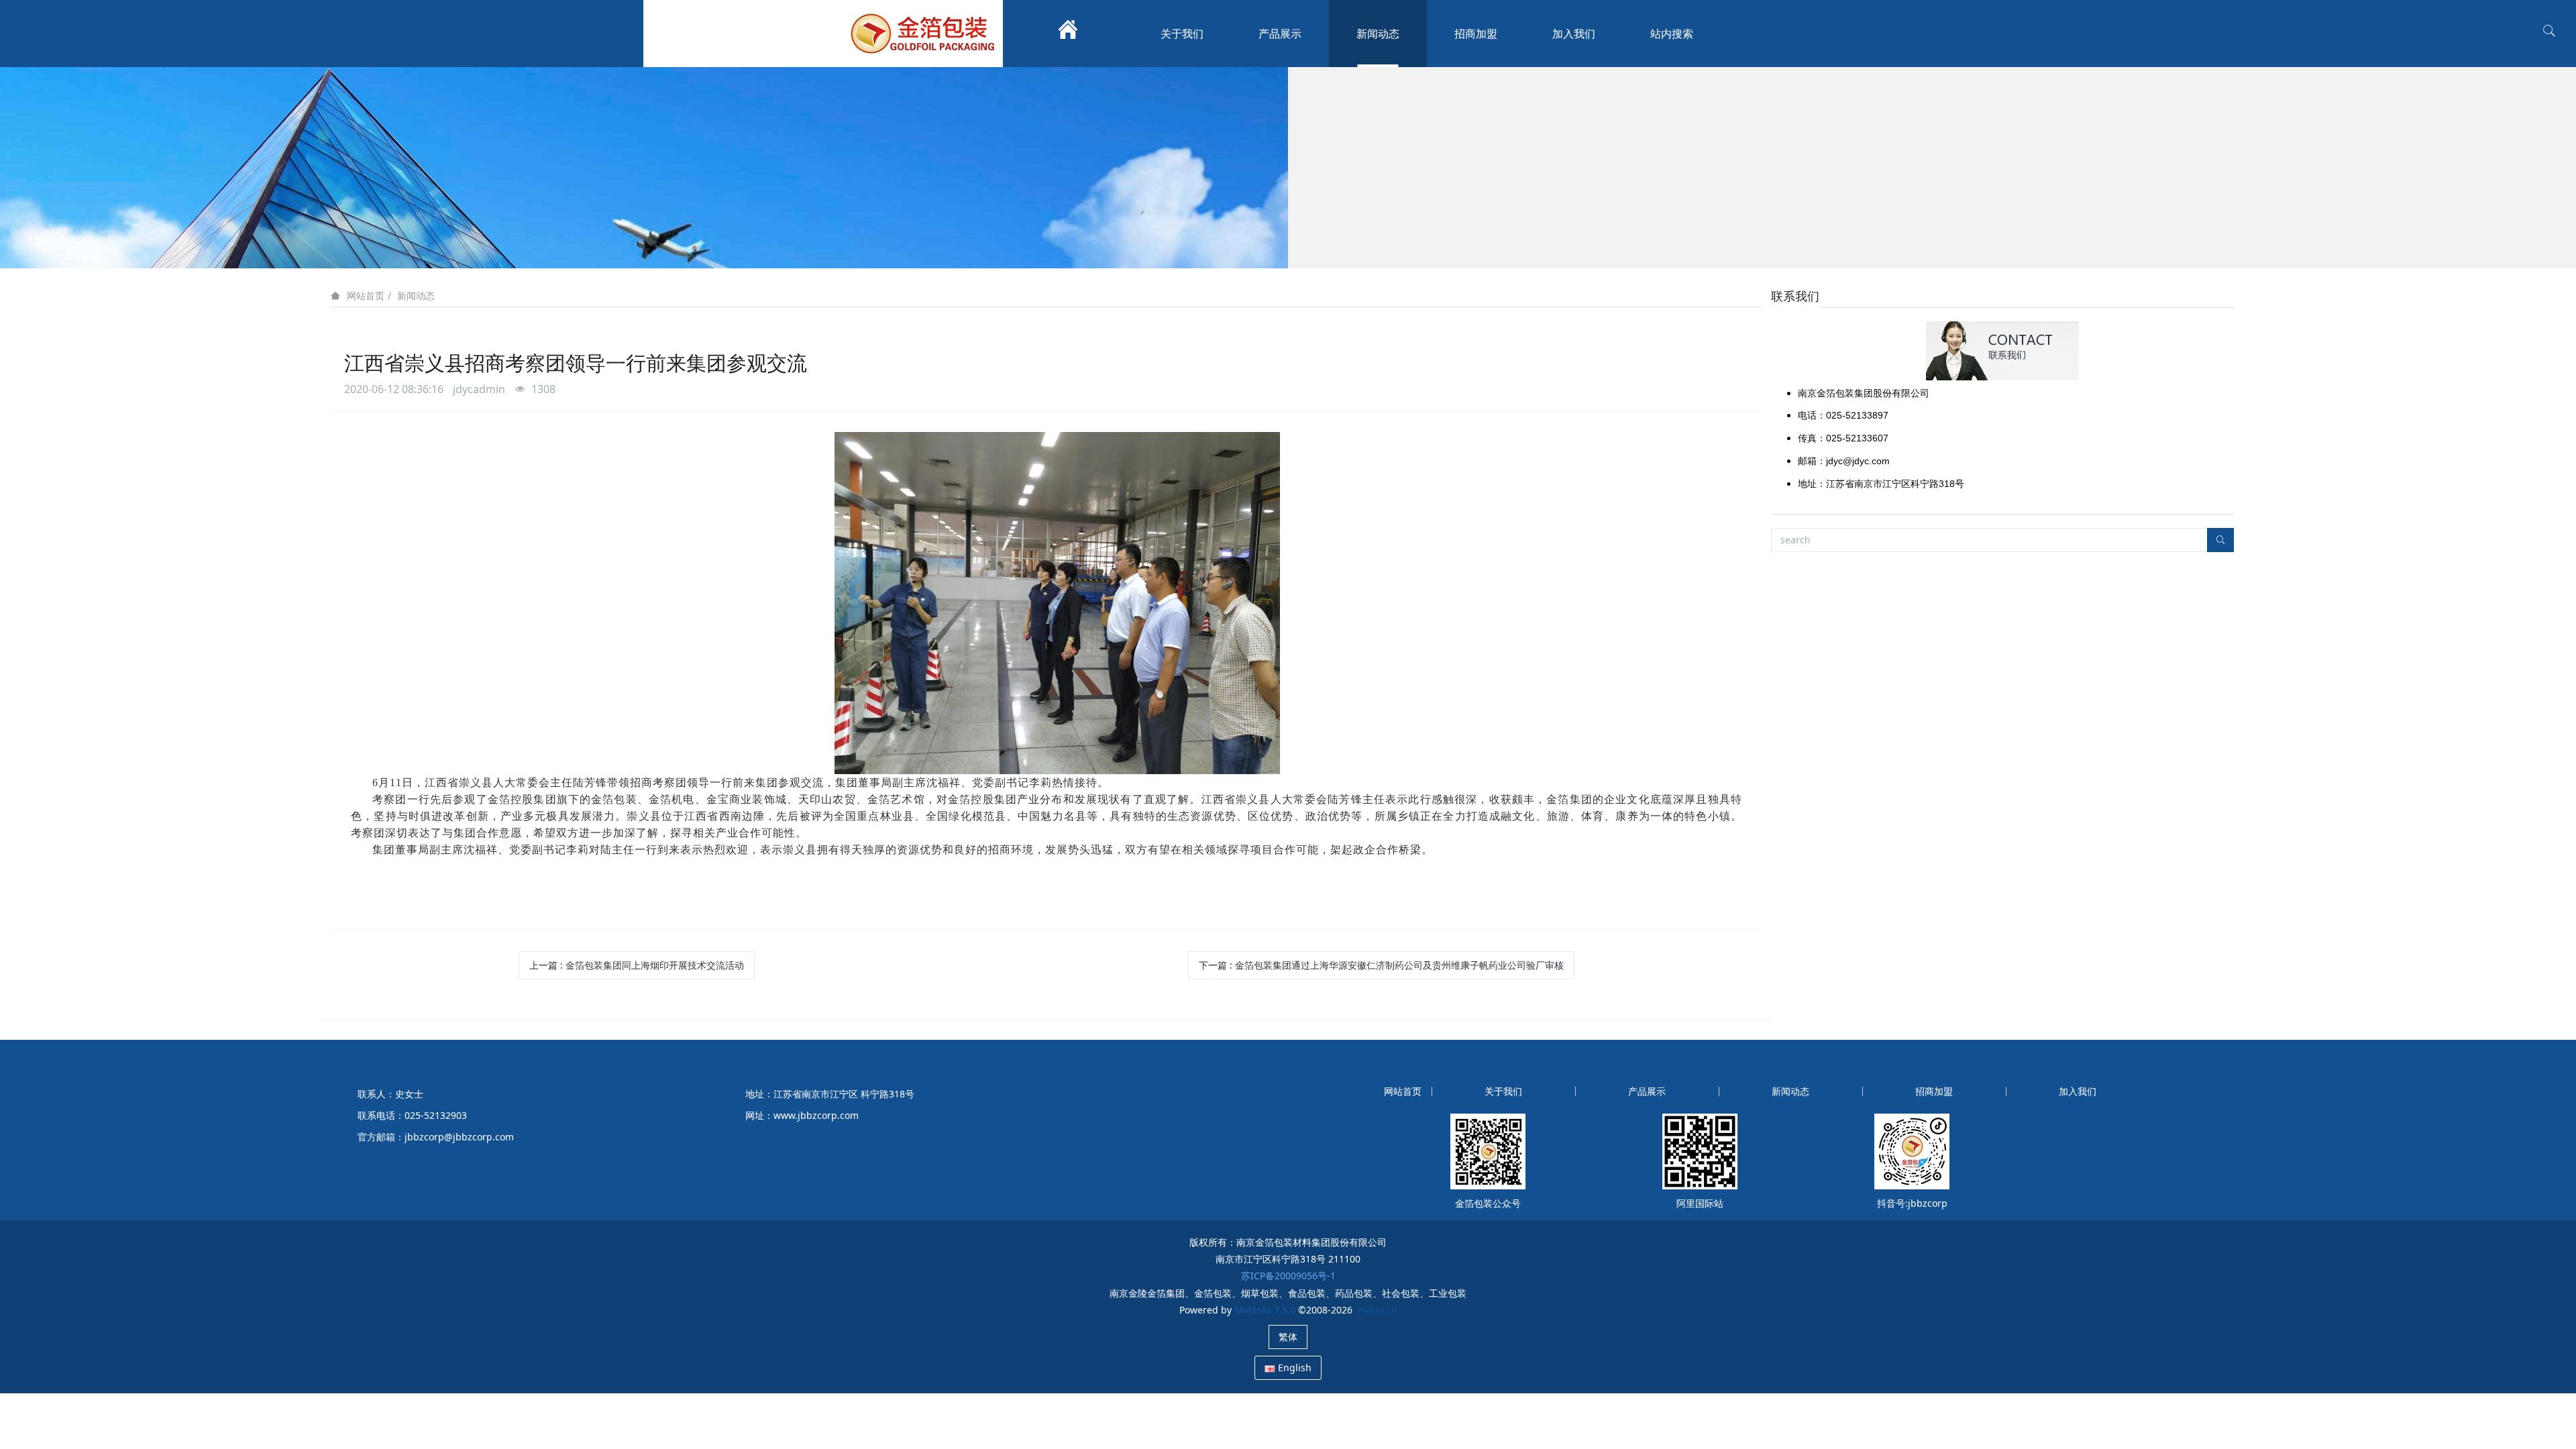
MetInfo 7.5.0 (1265, 1310)
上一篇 (637, 965)
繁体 (1288, 1337)
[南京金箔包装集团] (926, 34)
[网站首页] (1068, 34)
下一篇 (1381, 965)
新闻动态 (416, 296)
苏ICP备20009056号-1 (1288, 1276)
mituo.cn (1378, 1310)
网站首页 (366, 296)
